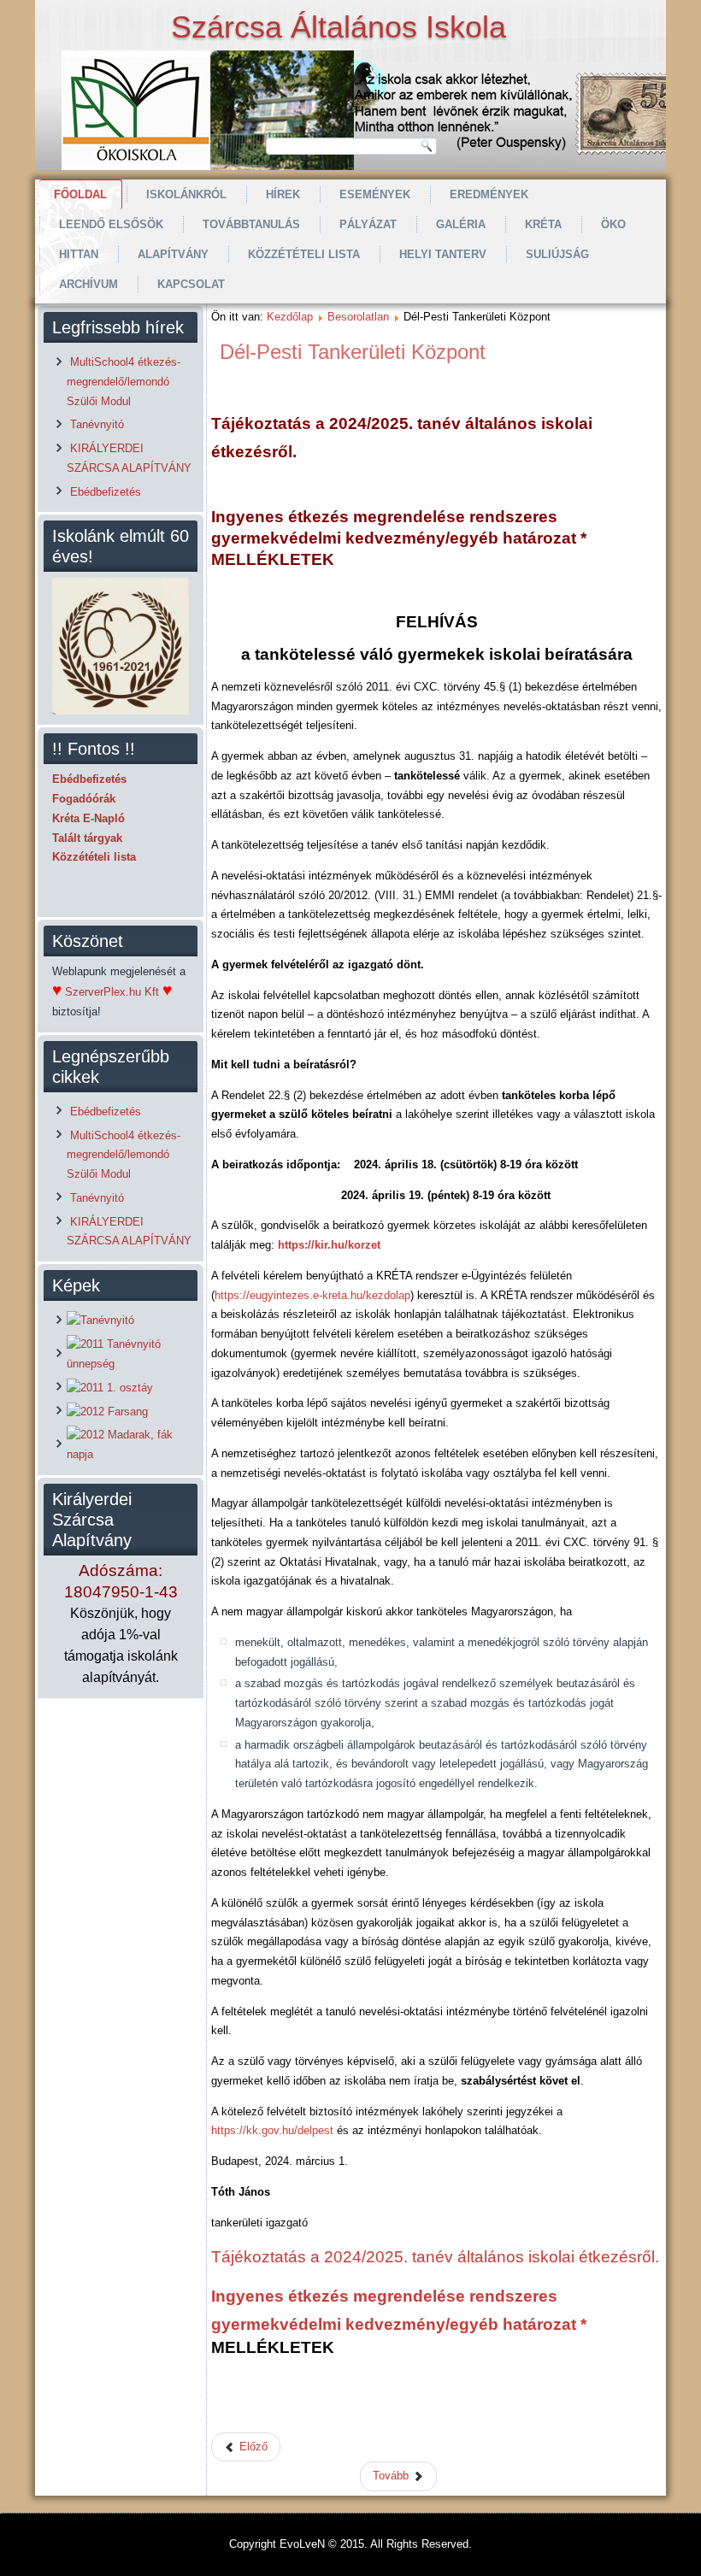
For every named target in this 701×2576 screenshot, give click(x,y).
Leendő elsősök (111, 224)
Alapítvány (173, 254)
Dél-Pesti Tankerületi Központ (353, 352)
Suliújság (557, 254)
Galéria (461, 224)
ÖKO (613, 224)
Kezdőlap (290, 317)
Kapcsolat (191, 284)
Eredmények (489, 194)
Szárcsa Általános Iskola (339, 27)
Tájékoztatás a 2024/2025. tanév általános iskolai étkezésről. (435, 2257)
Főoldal (80, 194)
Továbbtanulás (251, 224)
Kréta (543, 224)
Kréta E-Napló (88, 818)
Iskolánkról (186, 194)
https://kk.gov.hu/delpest (272, 2130)
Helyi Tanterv (443, 254)
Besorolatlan (358, 317)
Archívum (88, 284)
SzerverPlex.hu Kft (112, 992)
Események (375, 194)
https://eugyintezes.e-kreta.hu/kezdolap (312, 1295)
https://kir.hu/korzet (329, 1245)
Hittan (79, 254)
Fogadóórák (84, 799)
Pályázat (368, 224)
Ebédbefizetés (89, 779)
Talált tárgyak (87, 838)
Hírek (283, 194)
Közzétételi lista (304, 254)
